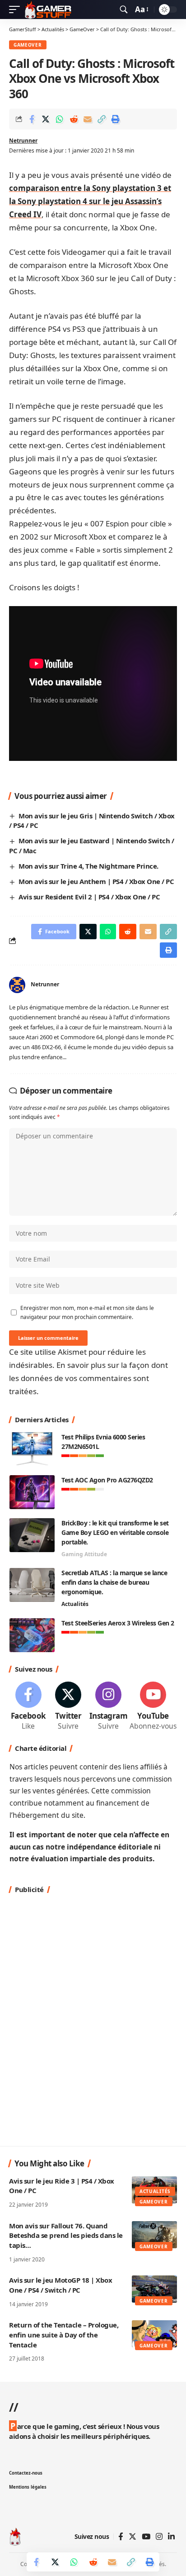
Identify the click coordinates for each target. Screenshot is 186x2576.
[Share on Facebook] (32, 119)
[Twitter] (68, 1707)
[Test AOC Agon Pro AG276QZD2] (32, 1492)
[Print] (116, 119)
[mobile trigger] (17, 10)
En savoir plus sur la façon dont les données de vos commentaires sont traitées (88, 1378)
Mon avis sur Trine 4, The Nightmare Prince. (88, 866)
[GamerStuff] (48, 10)
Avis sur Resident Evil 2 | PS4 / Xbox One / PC (89, 897)
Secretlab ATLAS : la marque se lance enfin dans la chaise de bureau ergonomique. (114, 1582)
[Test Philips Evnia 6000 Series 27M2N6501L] (32, 1449)
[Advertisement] (93, 2019)
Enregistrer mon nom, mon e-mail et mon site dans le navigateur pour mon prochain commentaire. (87, 1312)
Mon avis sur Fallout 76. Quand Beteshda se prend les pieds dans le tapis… (66, 2236)
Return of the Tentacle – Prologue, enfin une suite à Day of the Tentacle (64, 2335)
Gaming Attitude (84, 1554)
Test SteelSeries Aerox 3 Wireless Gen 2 (118, 1623)
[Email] (88, 119)
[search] (124, 10)
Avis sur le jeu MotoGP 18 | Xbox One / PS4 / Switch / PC (60, 2285)
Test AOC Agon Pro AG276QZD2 (107, 1480)
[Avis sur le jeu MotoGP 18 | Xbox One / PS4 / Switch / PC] (154, 2289)
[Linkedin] (171, 2537)
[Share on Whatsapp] (60, 119)
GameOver (28, 45)
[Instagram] (109, 1707)
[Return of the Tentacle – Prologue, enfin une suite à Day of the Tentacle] (154, 2334)
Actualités (75, 1604)
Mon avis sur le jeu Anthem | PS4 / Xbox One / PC (96, 881)
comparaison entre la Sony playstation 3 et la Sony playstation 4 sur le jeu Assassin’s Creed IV (90, 201)
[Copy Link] (102, 119)
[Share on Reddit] (74, 119)
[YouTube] (146, 2537)
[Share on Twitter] (46, 119)
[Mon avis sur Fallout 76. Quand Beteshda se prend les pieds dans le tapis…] (154, 2235)
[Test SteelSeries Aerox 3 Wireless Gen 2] (32, 1635)
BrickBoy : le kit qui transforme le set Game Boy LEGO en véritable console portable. (115, 1532)
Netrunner (23, 141)
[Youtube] (153, 1707)
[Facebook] (28, 1707)
